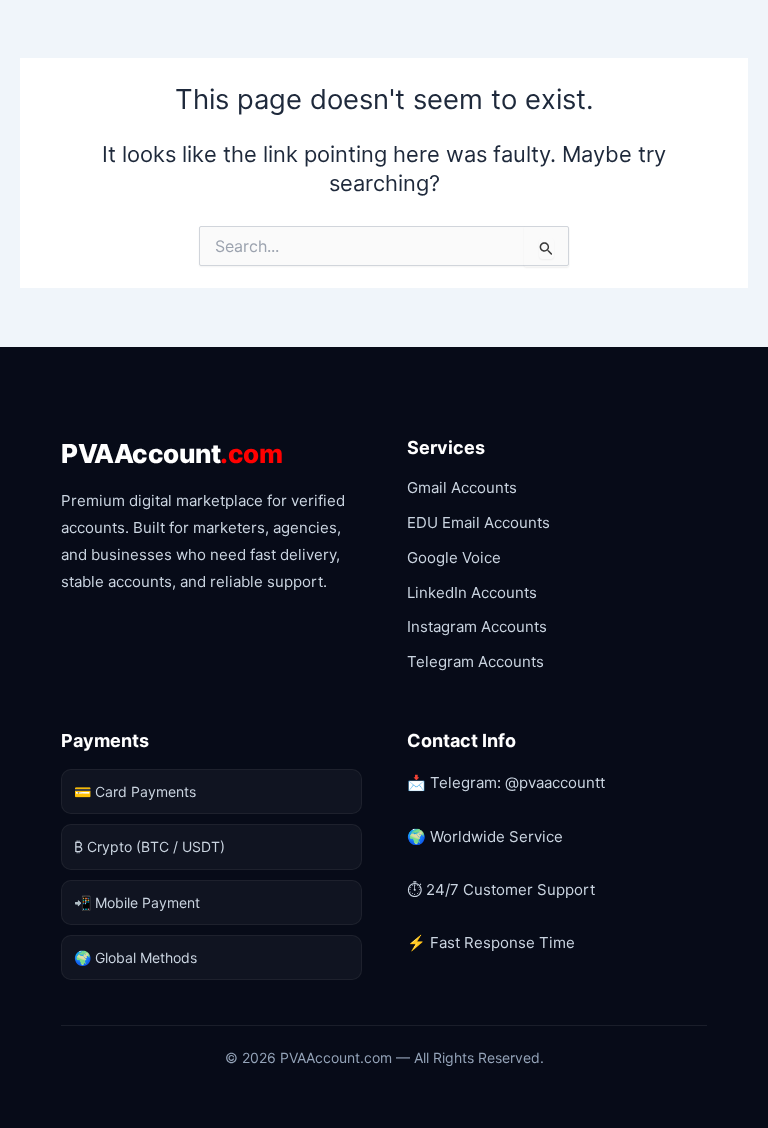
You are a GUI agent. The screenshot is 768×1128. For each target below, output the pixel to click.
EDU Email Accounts (478, 522)
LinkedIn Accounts (472, 592)
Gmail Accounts (462, 487)
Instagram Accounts (477, 626)
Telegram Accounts (475, 661)
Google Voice (454, 557)
